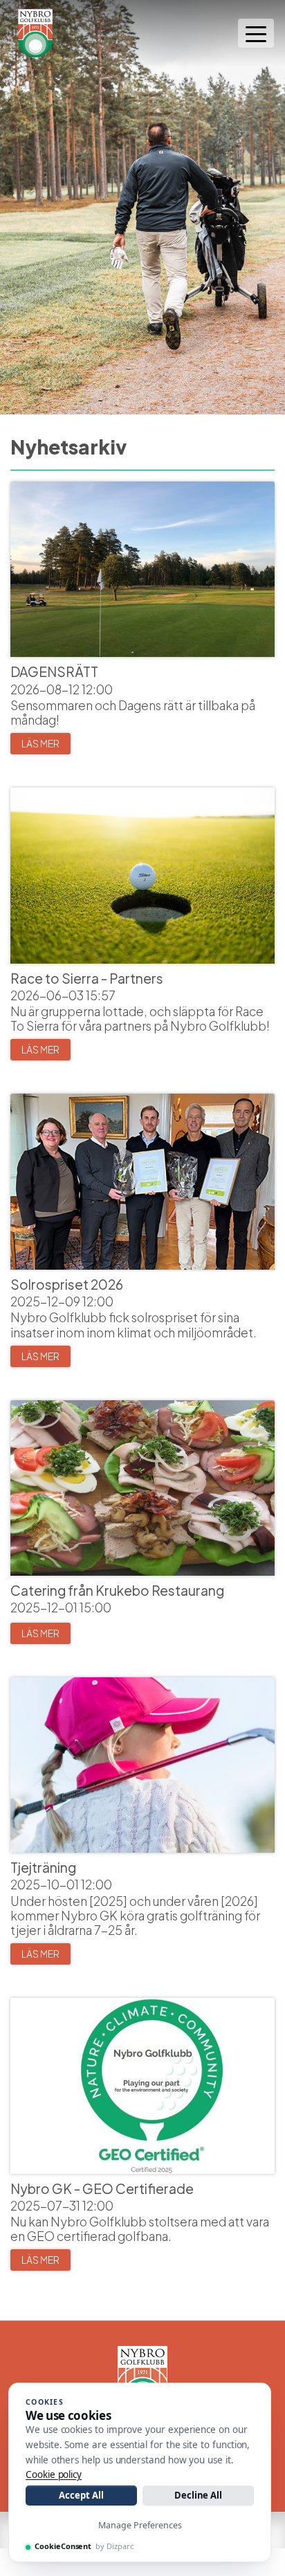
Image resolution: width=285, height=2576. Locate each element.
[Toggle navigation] (256, 33)
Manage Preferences (140, 2525)
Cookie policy (54, 2474)
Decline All (198, 2495)
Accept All (81, 2495)
